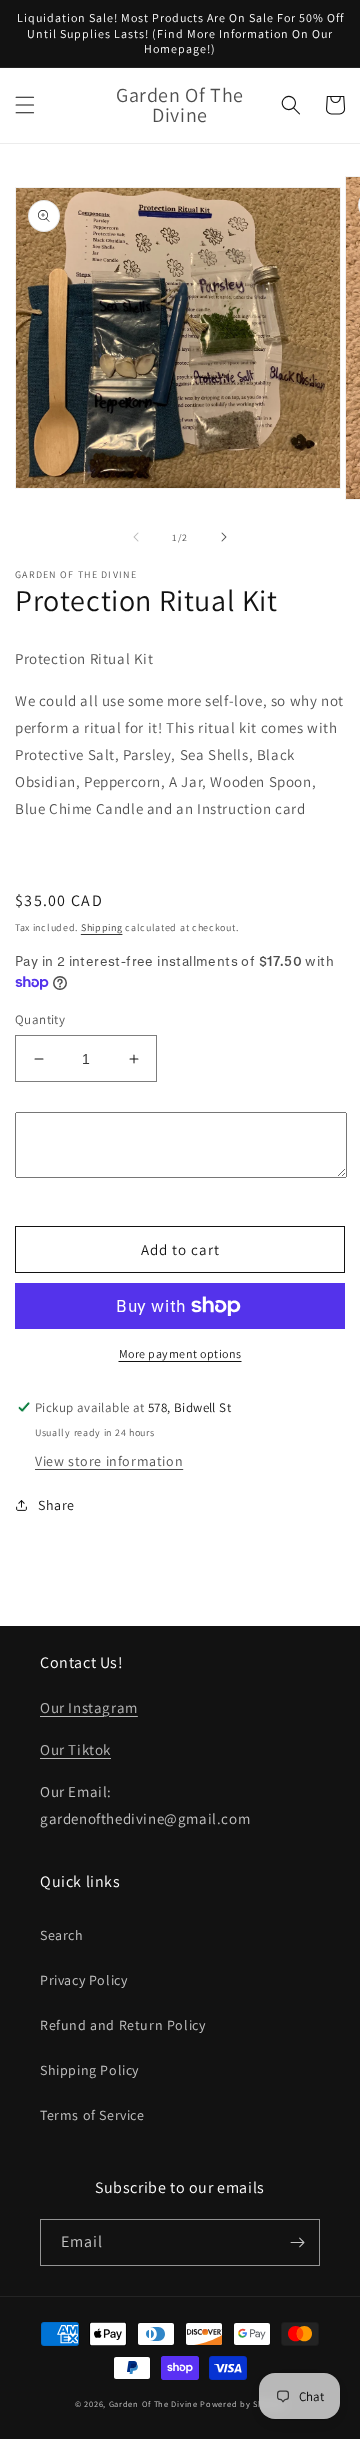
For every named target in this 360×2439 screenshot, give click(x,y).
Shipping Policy (89, 2070)
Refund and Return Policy (122, 2025)
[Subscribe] (297, 2242)
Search (62, 1935)
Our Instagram (89, 1707)
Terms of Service (92, 2115)
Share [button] (56, 1505)
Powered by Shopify (242, 2403)
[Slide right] (224, 537)
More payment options (180, 1353)
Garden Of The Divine (153, 2403)
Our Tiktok (75, 1749)
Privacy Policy (83, 1980)
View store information (109, 1461)
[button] (25, 105)
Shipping (102, 927)
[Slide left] (136, 537)
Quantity (40, 1019)
